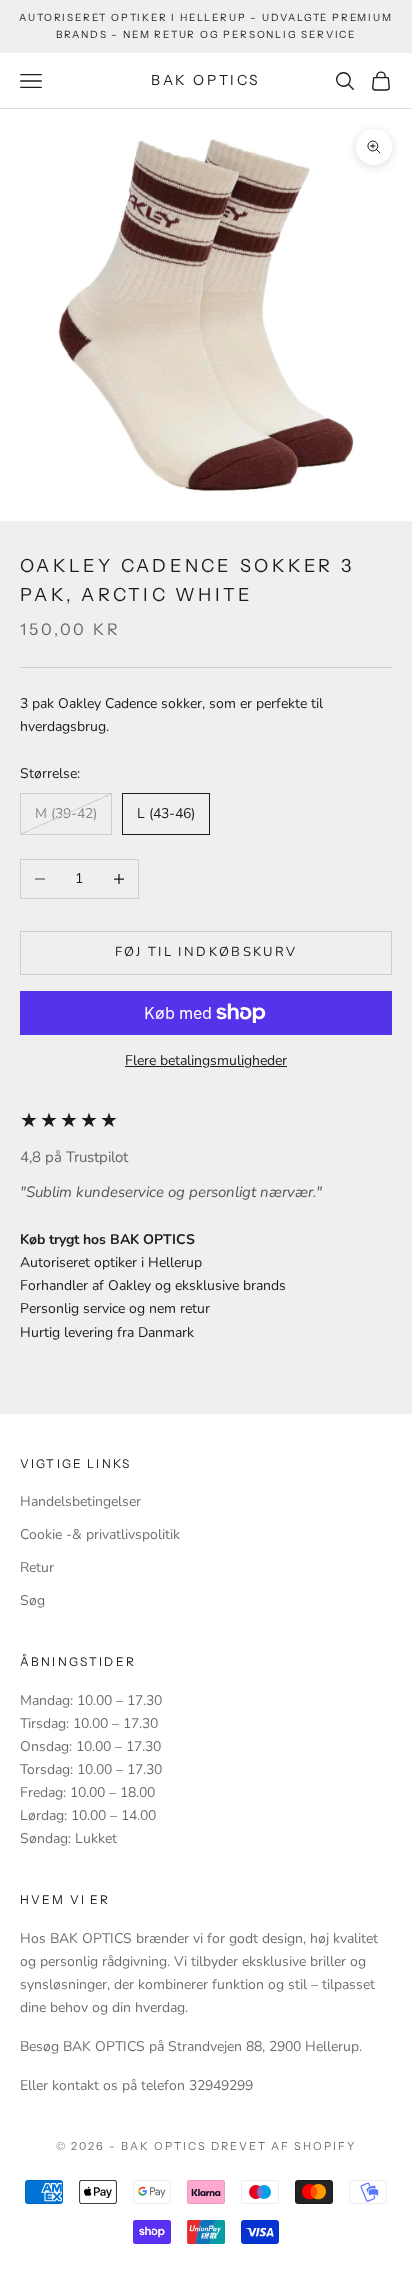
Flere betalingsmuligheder (206, 1060)
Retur (37, 1567)
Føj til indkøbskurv (206, 952)
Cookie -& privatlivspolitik (100, 1534)
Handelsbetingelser (80, 1501)
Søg (32, 1600)
